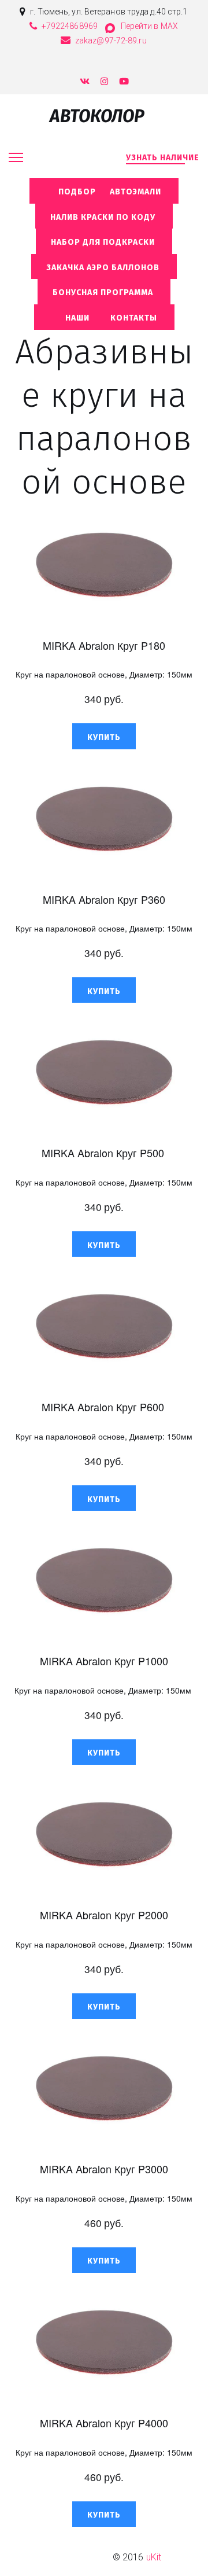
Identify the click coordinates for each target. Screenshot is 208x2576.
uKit (154, 2557)
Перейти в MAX (149, 26)
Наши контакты (104, 318)
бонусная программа (104, 292)
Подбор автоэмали (104, 192)
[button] (104, 736)
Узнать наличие (163, 158)
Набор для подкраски (104, 242)
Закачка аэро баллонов (104, 268)
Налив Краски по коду (104, 217)
